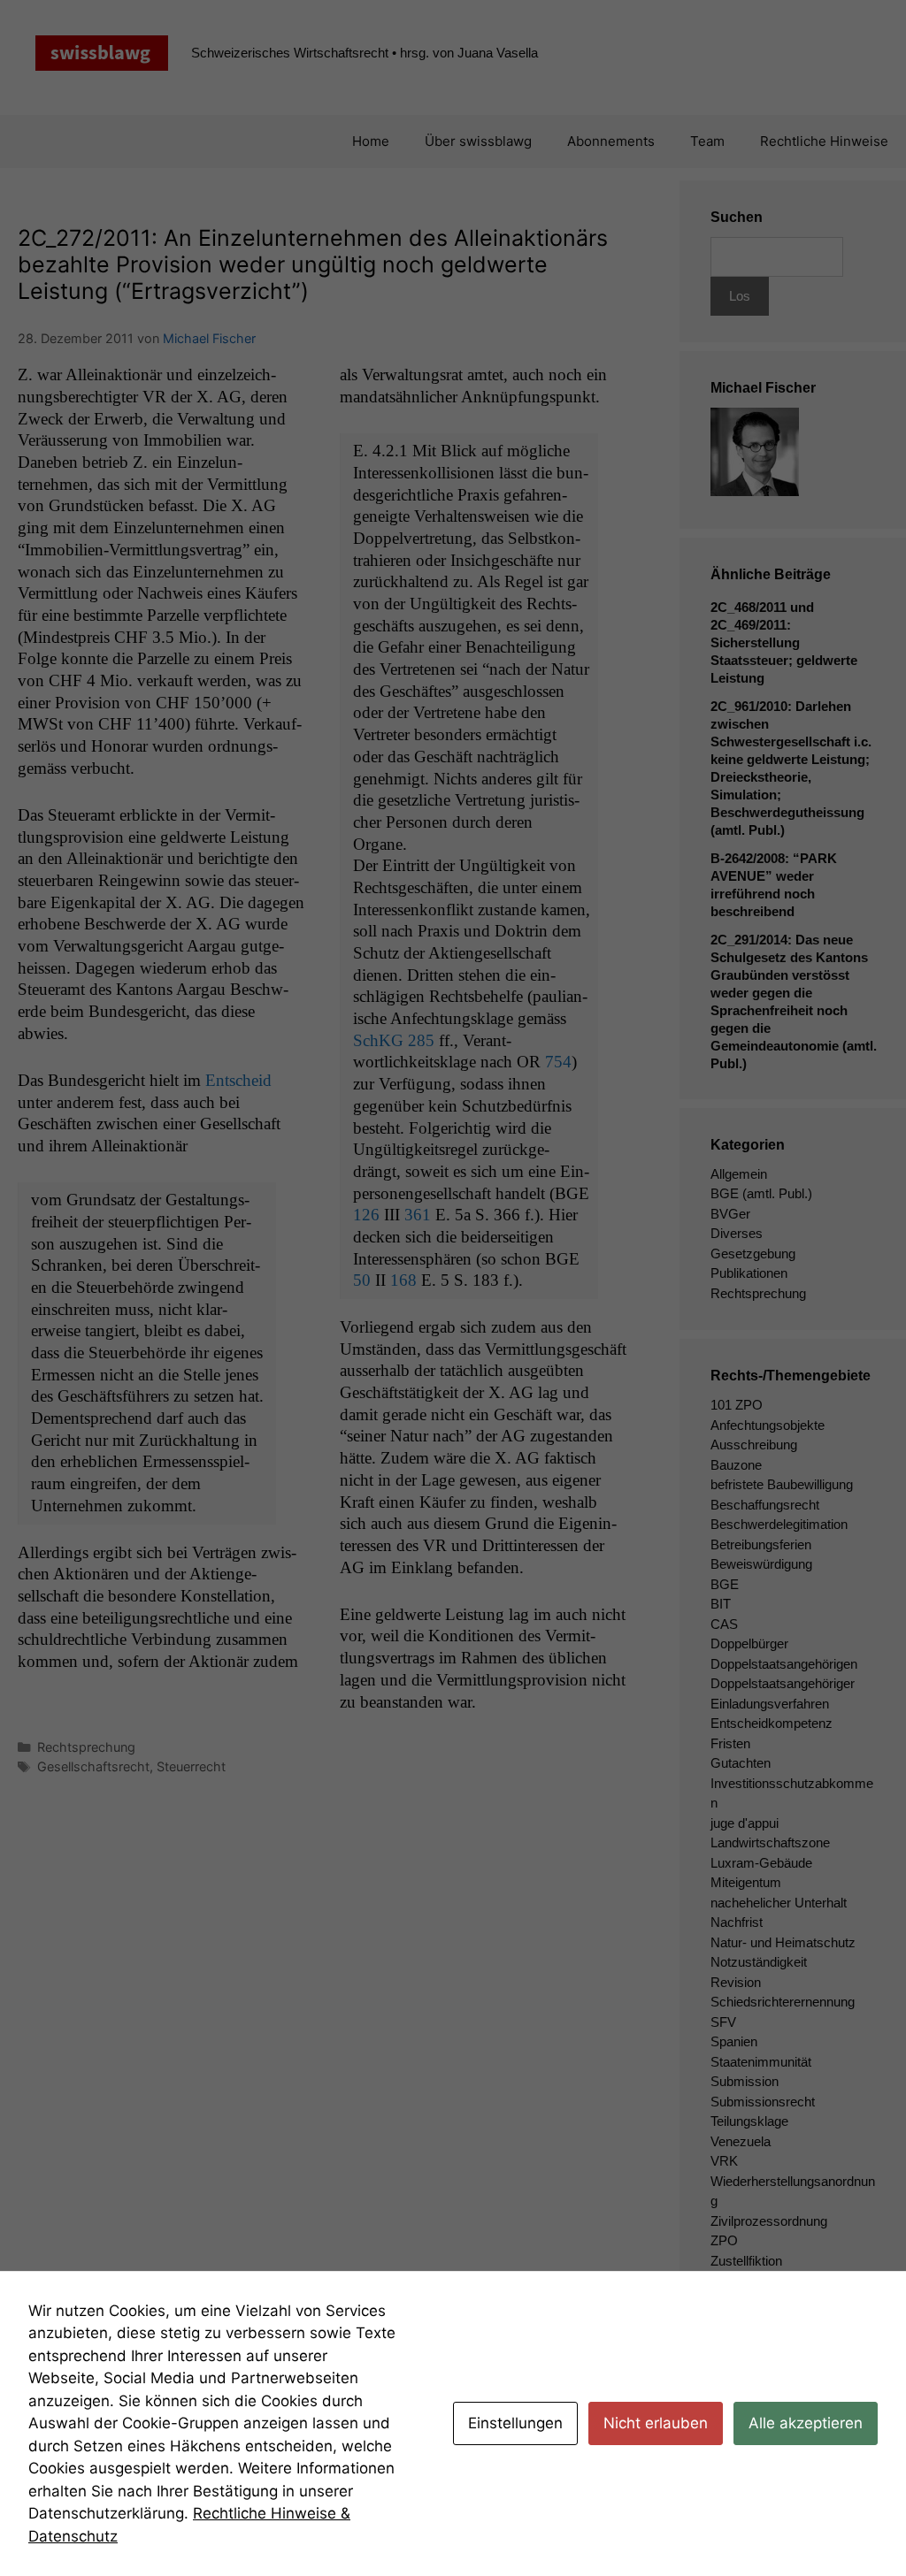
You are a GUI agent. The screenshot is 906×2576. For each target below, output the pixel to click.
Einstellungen (515, 2423)
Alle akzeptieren (806, 2423)
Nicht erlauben (656, 2423)
